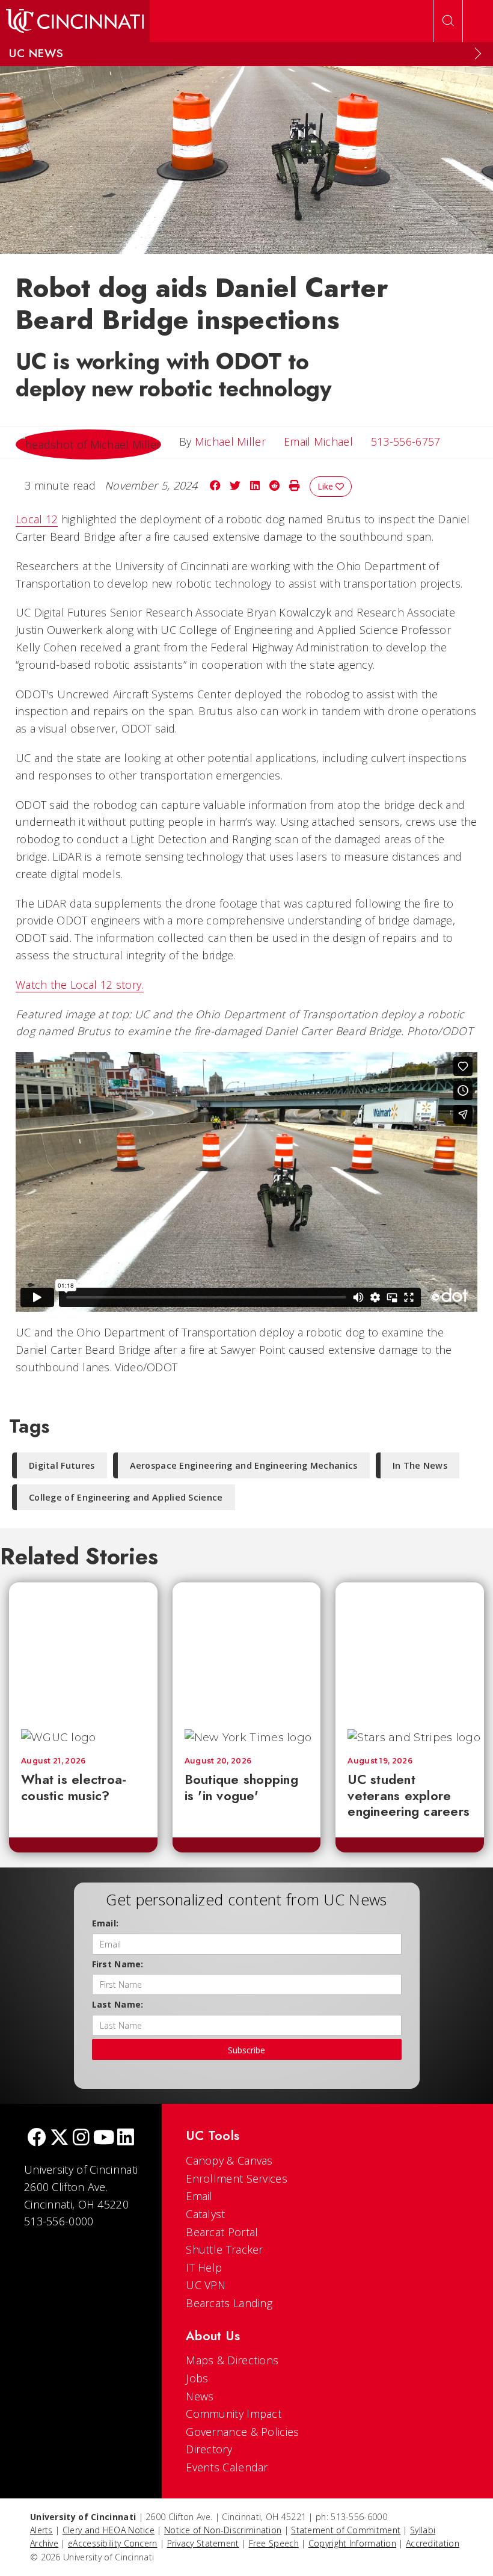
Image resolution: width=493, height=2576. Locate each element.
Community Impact (234, 2414)
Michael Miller (230, 441)
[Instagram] (81, 2138)
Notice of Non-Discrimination (223, 2530)
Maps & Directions (232, 2360)
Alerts (41, 2530)
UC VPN (206, 2285)
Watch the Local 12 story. (80, 985)
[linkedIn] (126, 2138)
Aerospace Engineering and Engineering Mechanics (244, 1465)
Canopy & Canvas (229, 2160)
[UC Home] (75, 21)
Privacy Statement (203, 2543)
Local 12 (37, 519)
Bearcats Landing (229, 2303)
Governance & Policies (242, 2432)
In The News (420, 1465)
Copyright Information (352, 2543)
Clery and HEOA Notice (109, 2530)
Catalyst (205, 2214)
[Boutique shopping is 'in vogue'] (257, 1650)
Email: (106, 1923)
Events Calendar (227, 2467)
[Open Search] (448, 21)
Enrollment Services (237, 2178)
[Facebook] (37, 2138)
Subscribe (246, 2050)
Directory (209, 2449)
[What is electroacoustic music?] (93, 1650)
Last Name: (118, 2004)
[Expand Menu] (478, 54)
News (200, 2396)
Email (199, 2196)
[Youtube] (104, 2138)
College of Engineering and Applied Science (126, 1497)
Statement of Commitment (346, 2530)
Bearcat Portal (222, 2232)
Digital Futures (62, 1465)
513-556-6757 (406, 441)
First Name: (118, 1964)
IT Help (204, 2267)
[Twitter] (60, 2138)
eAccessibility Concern (113, 2543)
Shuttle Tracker (225, 2249)
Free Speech (274, 2543)
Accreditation (433, 2543)
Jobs (197, 2378)
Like (326, 486)
